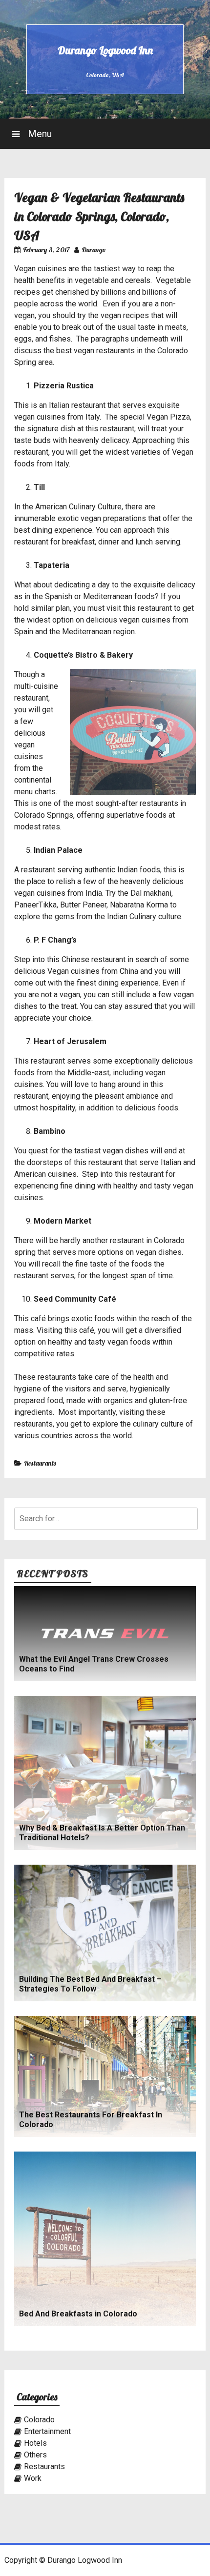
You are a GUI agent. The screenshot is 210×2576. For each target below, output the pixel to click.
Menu (39, 134)
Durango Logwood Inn (105, 50)
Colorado (39, 2420)
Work (33, 2478)
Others (35, 2455)
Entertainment (47, 2431)
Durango (94, 250)
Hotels (35, 2443)
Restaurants (40, 1463)
